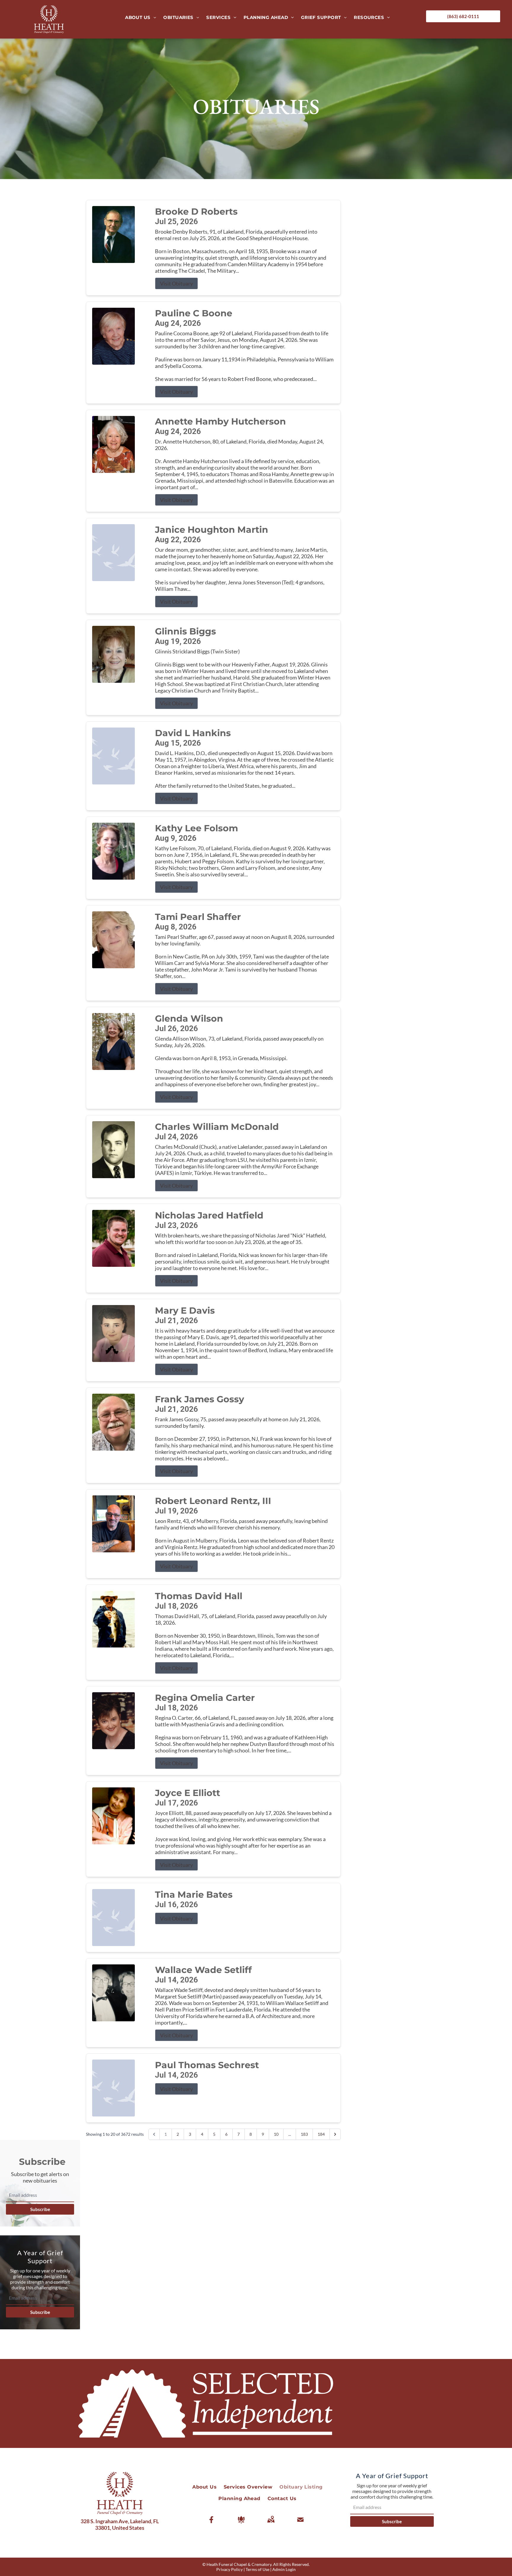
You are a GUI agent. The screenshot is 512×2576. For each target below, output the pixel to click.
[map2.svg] (271, 2520)
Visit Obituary (176, 283)
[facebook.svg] (212, 2520)
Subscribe (40, 2209)
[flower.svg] (241, 2520)
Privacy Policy (229, 2569)
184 (321, 2134)
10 (276, 2134)
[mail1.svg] (300, 2520)
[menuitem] (141, 17)
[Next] (335, 2134)
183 (304, 2134)
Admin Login (284, 2569)
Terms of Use (257, 2569)
